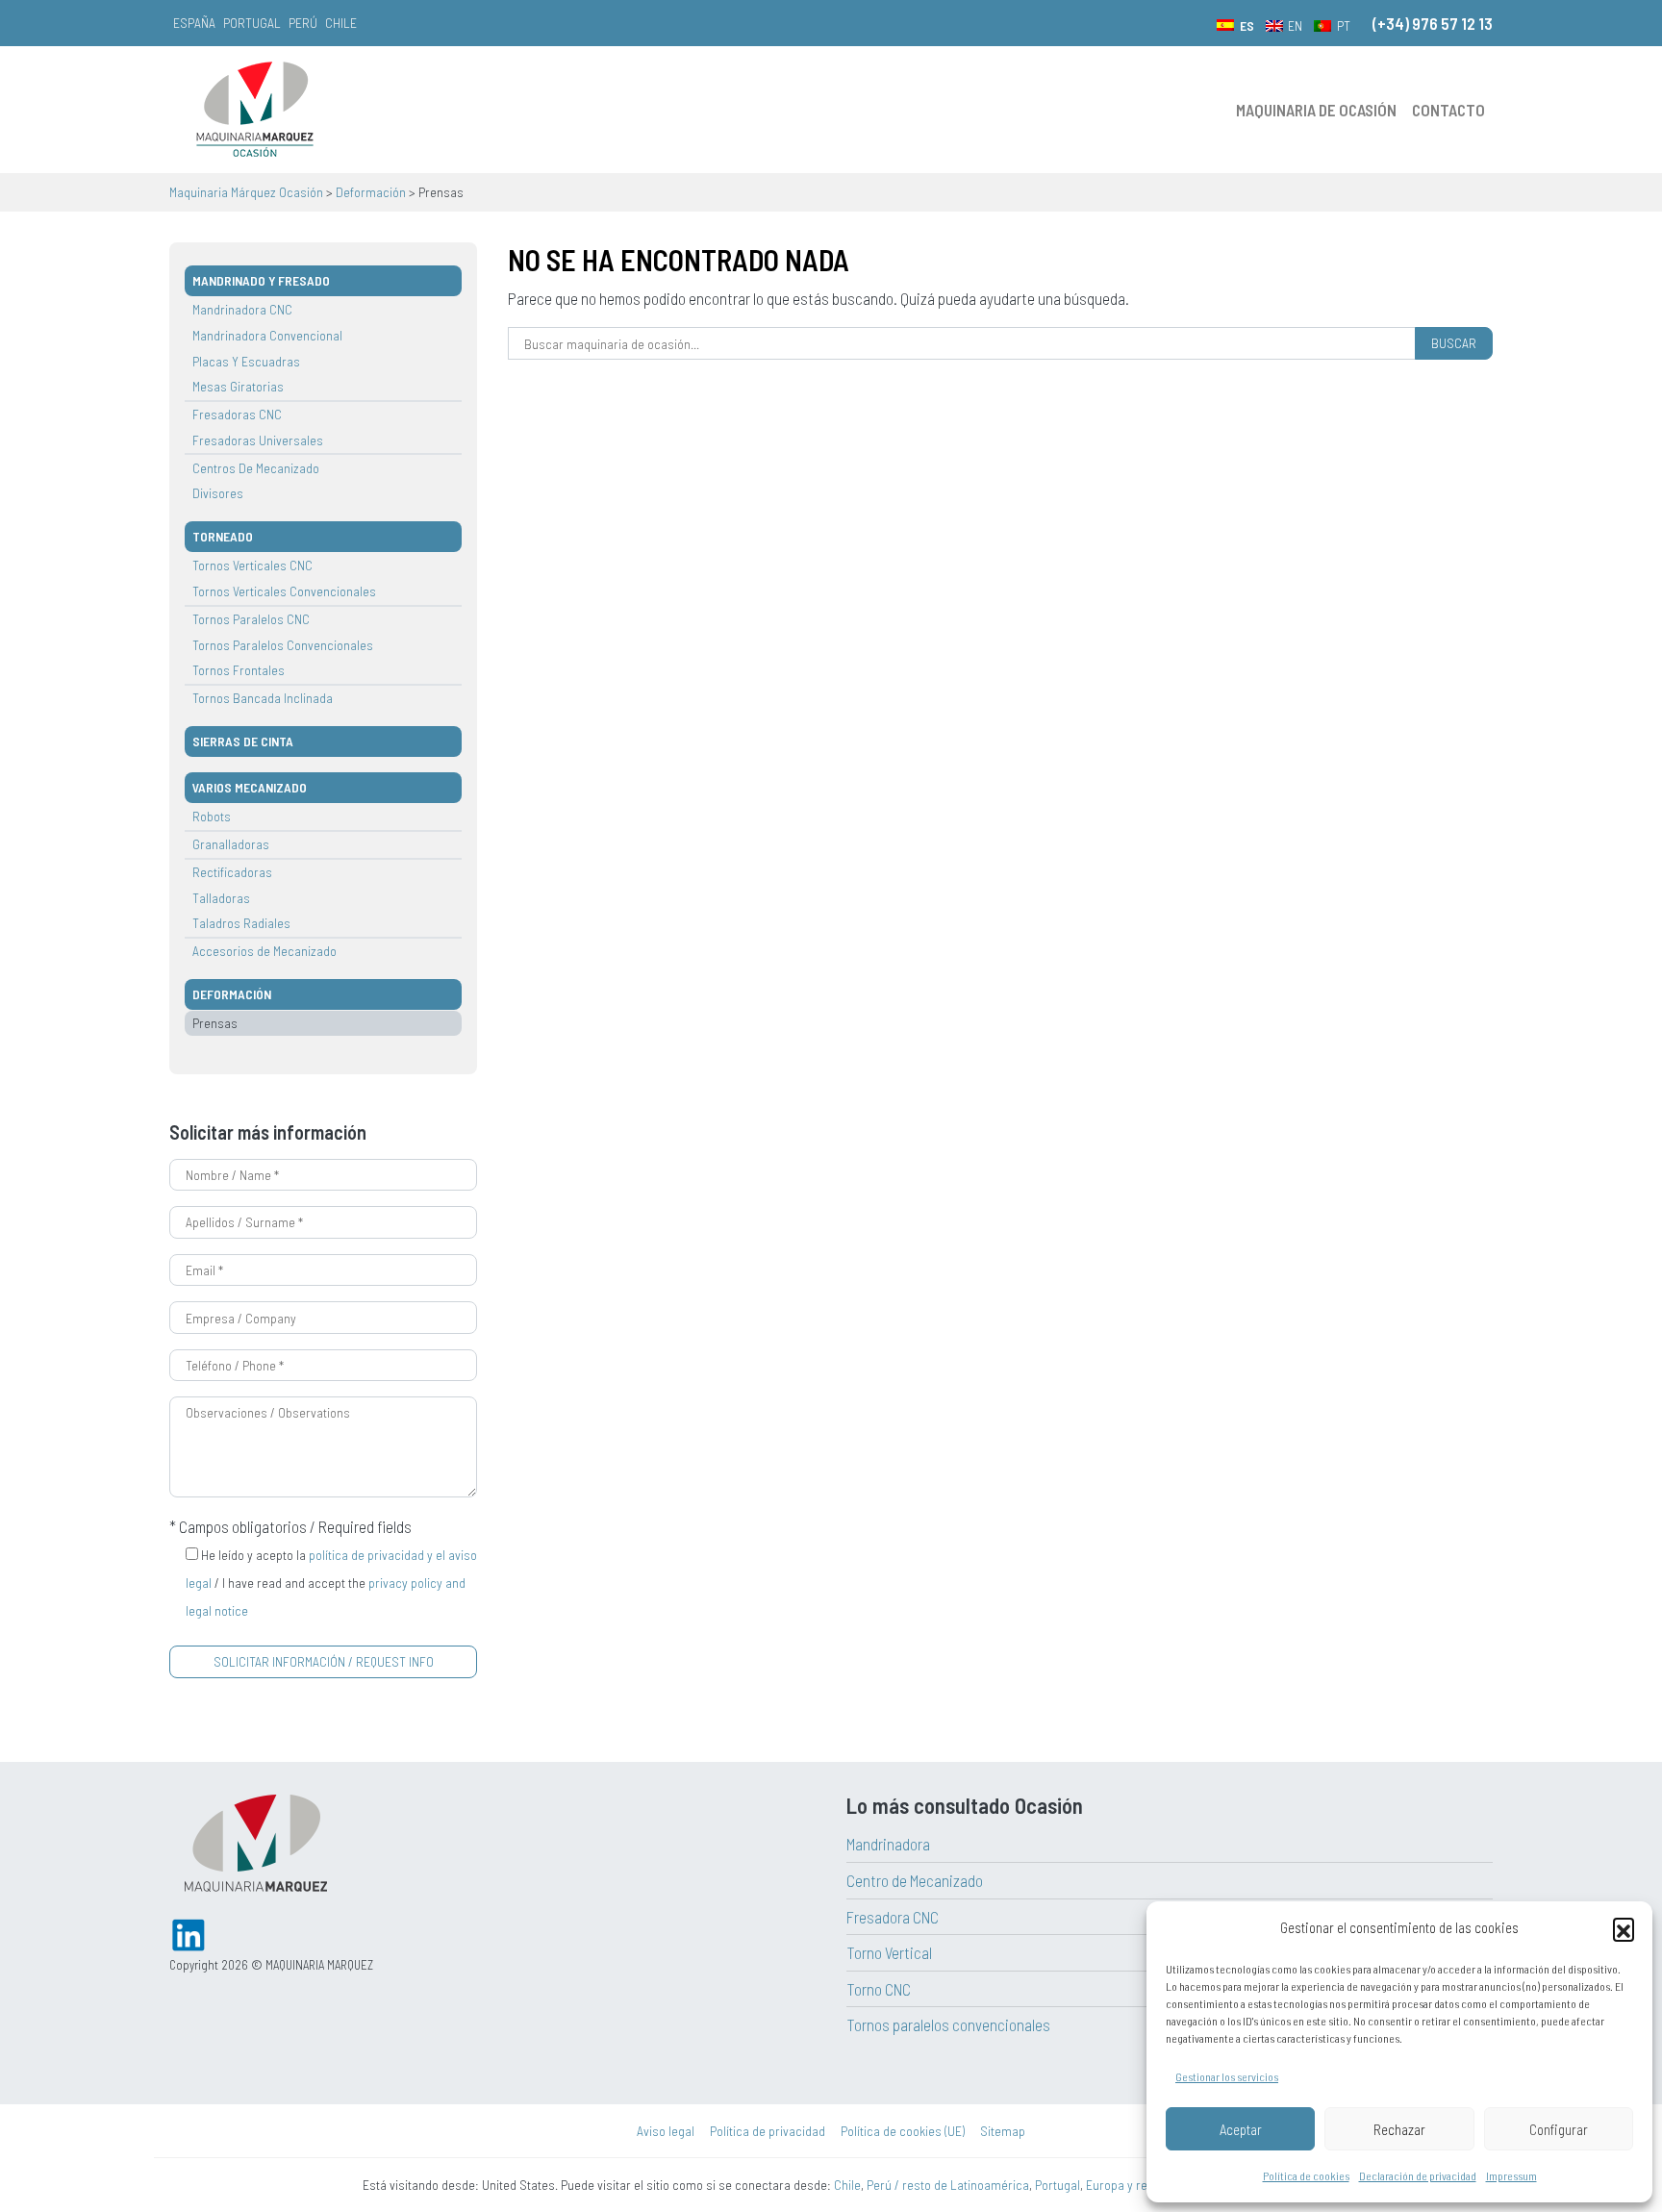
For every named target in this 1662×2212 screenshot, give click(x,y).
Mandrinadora (888, 1844)
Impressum (1511, 2175)
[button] (1624, 1928)
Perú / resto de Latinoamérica (948, 2185)
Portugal (252, 23)
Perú (303, 23)
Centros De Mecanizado (256, 468)
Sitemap (1003, 2131)
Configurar (1559, 2129)
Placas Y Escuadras (246, 361)
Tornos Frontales (239, 670)
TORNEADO (223, 536)
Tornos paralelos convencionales (948, 2024)
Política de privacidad (768, 2131)
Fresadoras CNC (237, 414)
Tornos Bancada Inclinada (263, 698)
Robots (212, 816)
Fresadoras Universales (258, 440)
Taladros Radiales (241, 923)
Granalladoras (231, 844)
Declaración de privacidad (1418, 2175)
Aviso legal (666, 2131)
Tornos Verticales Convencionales (284, 591)
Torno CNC (879, 1989)
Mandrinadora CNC (242, 309)
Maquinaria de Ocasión (1316, 110)
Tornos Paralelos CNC (251, 619)
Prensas (215, 1023)
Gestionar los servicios (1227, 2076)
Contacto (1448, 110)
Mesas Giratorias (238, 386)
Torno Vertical (889, 1952)
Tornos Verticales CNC (252, 565)
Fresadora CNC (893, 1917)
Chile (341, 23)
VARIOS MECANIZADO (250, 787)
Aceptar (1241, 2129)
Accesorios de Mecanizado (264, 951)
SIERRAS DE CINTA (243, 741)
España (194, 23)
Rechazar (1399, 2129)
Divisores (218, 493)
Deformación (232, 994)
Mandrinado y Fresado (261, 280)
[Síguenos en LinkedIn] (189, 1932)
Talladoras (221, 898)
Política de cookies (1306, 2175)
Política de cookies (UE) (903, 2131)
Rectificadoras (232, 872)
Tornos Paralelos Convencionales (283, 645)
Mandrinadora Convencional (267, 335)
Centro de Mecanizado (915, 1880)
